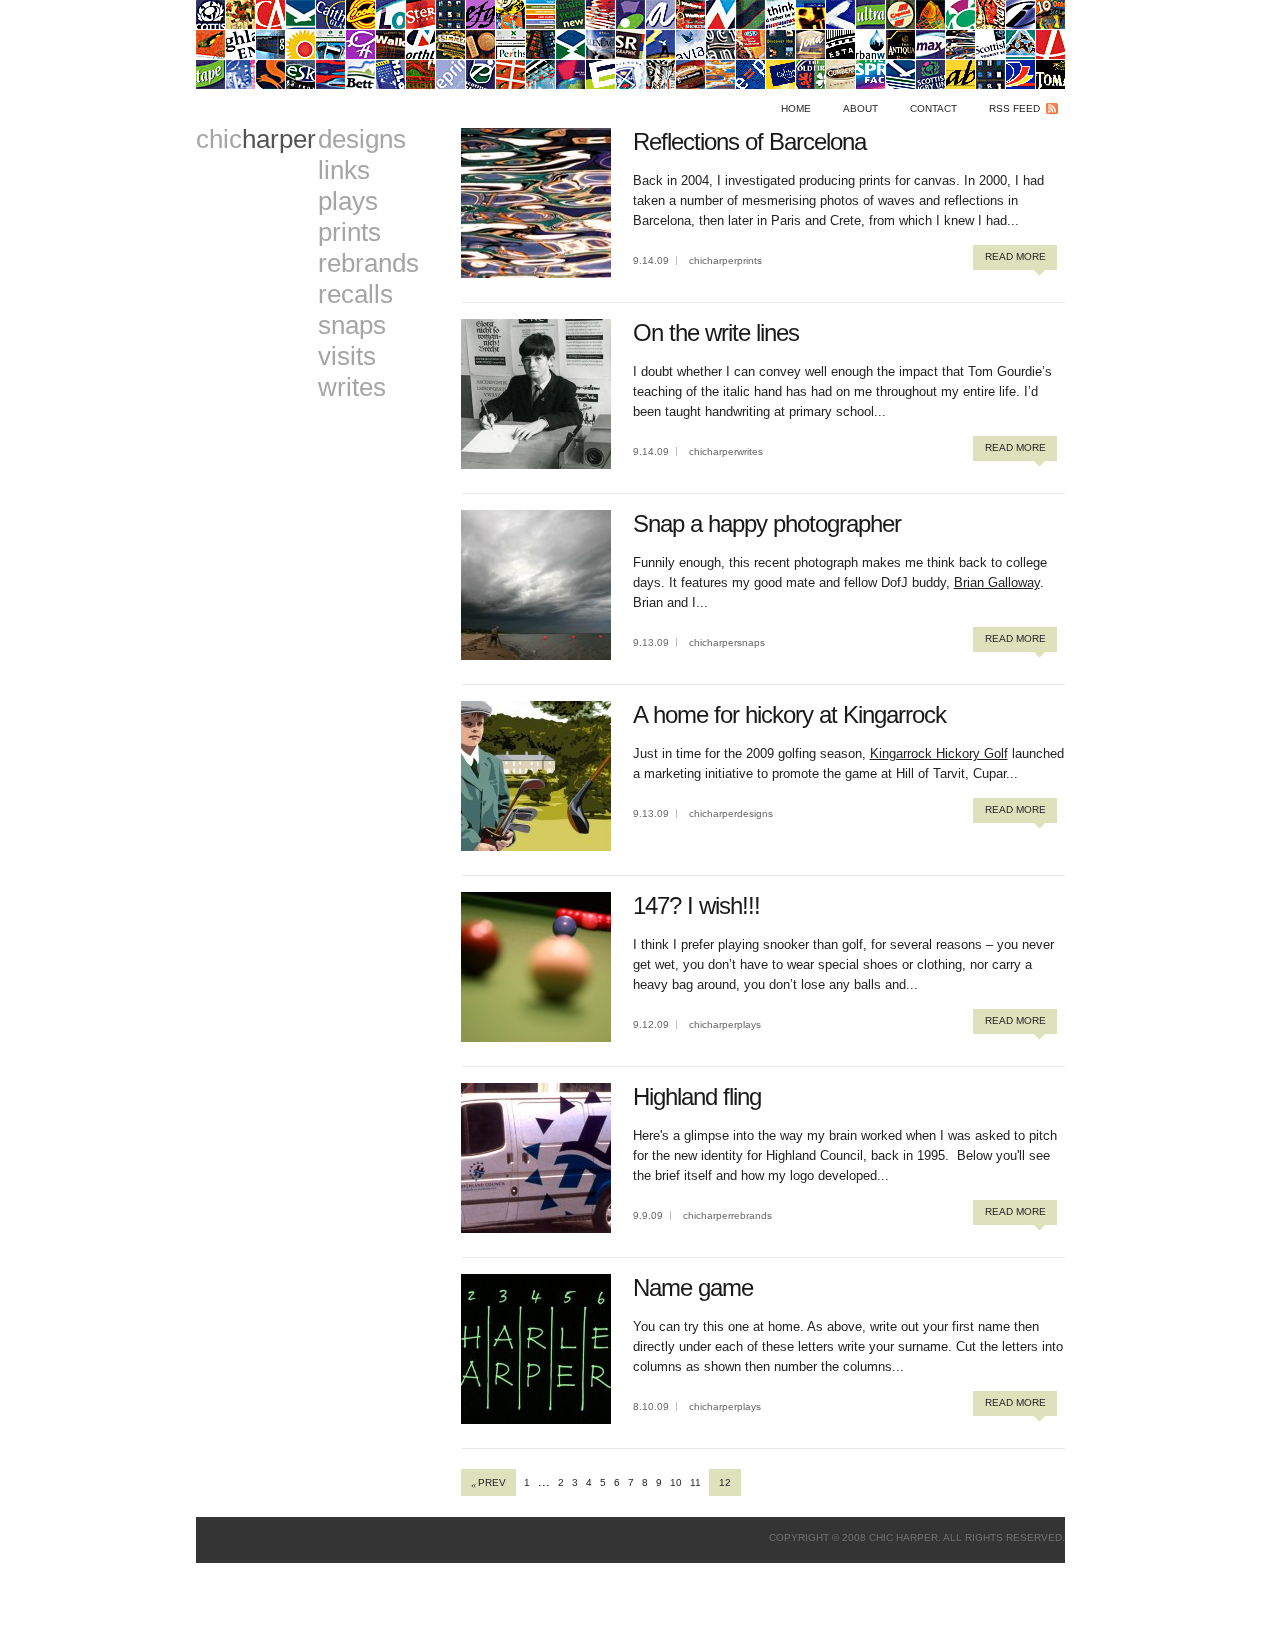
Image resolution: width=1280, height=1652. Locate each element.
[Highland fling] (536, 1228)
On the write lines (716, 332)
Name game (693, 1287)
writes (352, 387)
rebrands (368, 263)
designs (362, 139)
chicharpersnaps (727, 642)
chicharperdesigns (731, 813)
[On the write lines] (536, 464)
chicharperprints (725, 260)
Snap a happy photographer (767, 523)
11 (695, 1482)
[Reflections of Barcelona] (536, 273)
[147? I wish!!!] (536, 1037)
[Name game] (536, 1419)
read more (1015, 256)
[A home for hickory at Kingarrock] (536, 846)
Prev (492, 1482)
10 (676, 1482)
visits (347, 356)
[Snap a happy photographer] (536, 655)
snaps (352, 325)
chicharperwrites (726, 451)
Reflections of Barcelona (749, 141)
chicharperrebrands (727, 1215)
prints (349, 232)
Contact (933, 108)
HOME (796, 108)
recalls (355, 294)
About (860, 108)
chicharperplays (725, 1024)
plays (348, 201)
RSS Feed (1014, 108)
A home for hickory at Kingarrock (789, 714)
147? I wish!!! (696, 905)
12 (725, 1482)
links (344, 170)
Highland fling (697, 1096)
